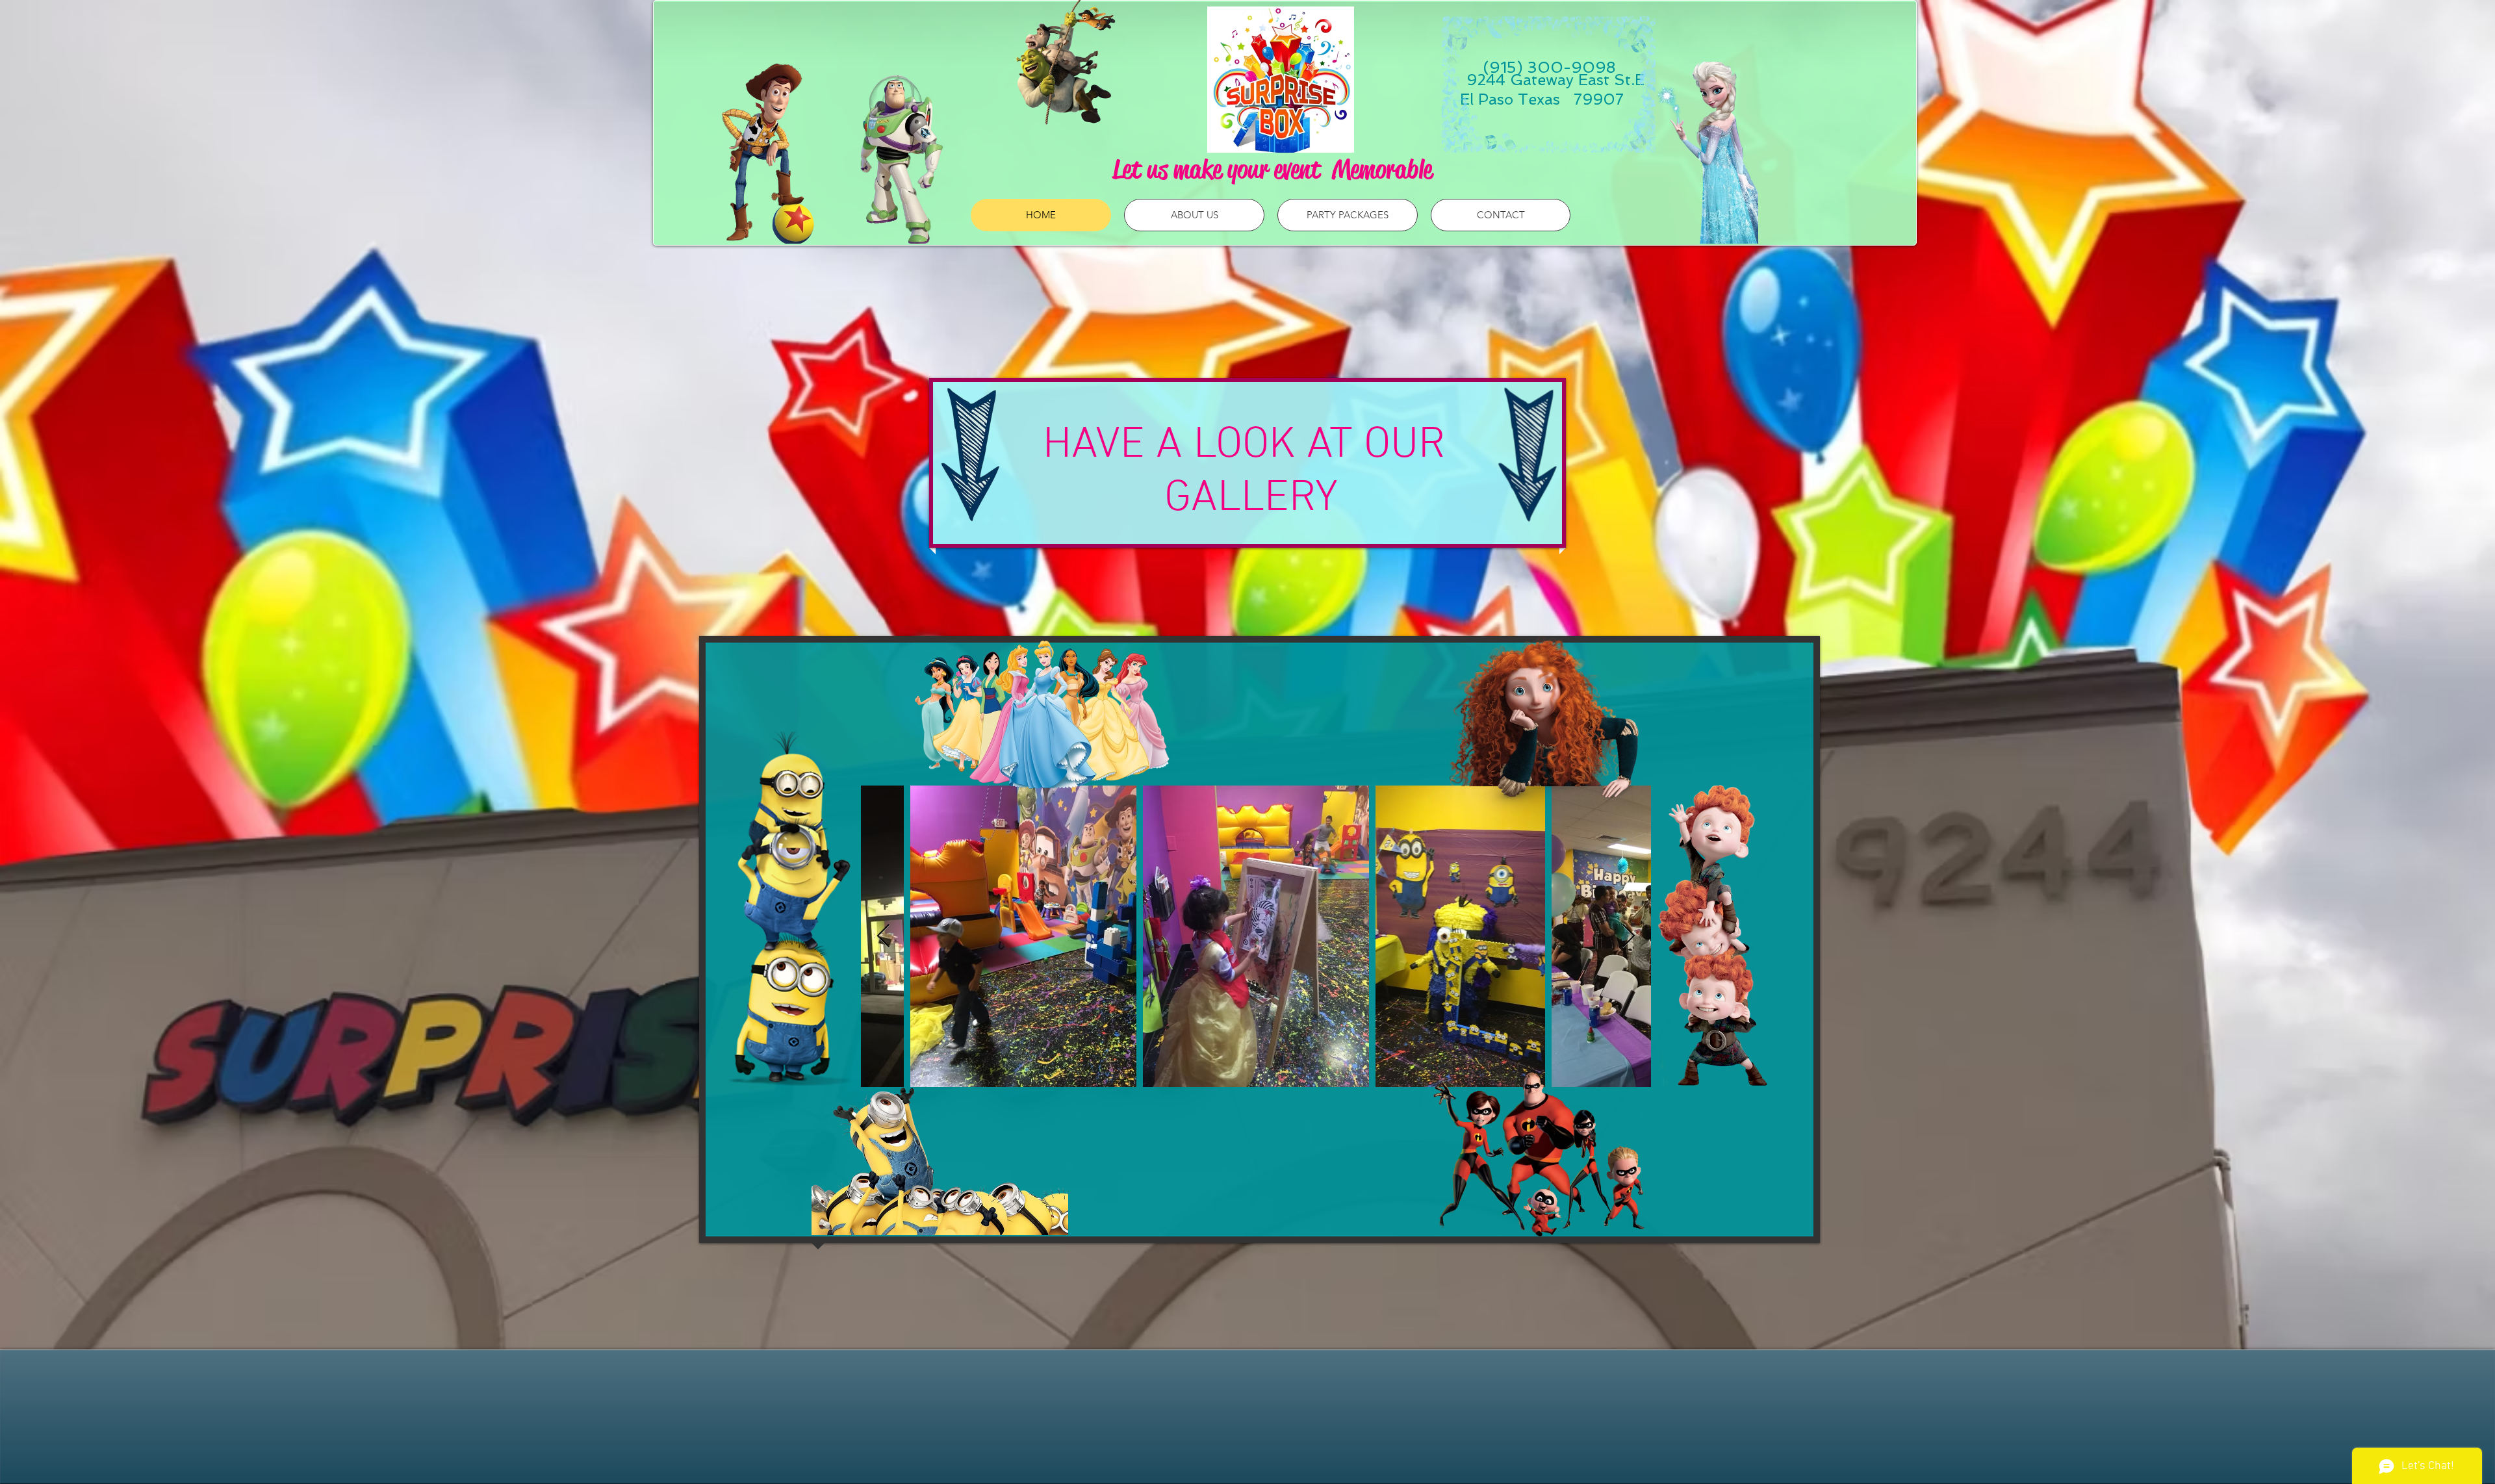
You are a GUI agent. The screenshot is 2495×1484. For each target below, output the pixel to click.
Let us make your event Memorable (1272, 169)
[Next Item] (1629, 937)
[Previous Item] (883, 937)
